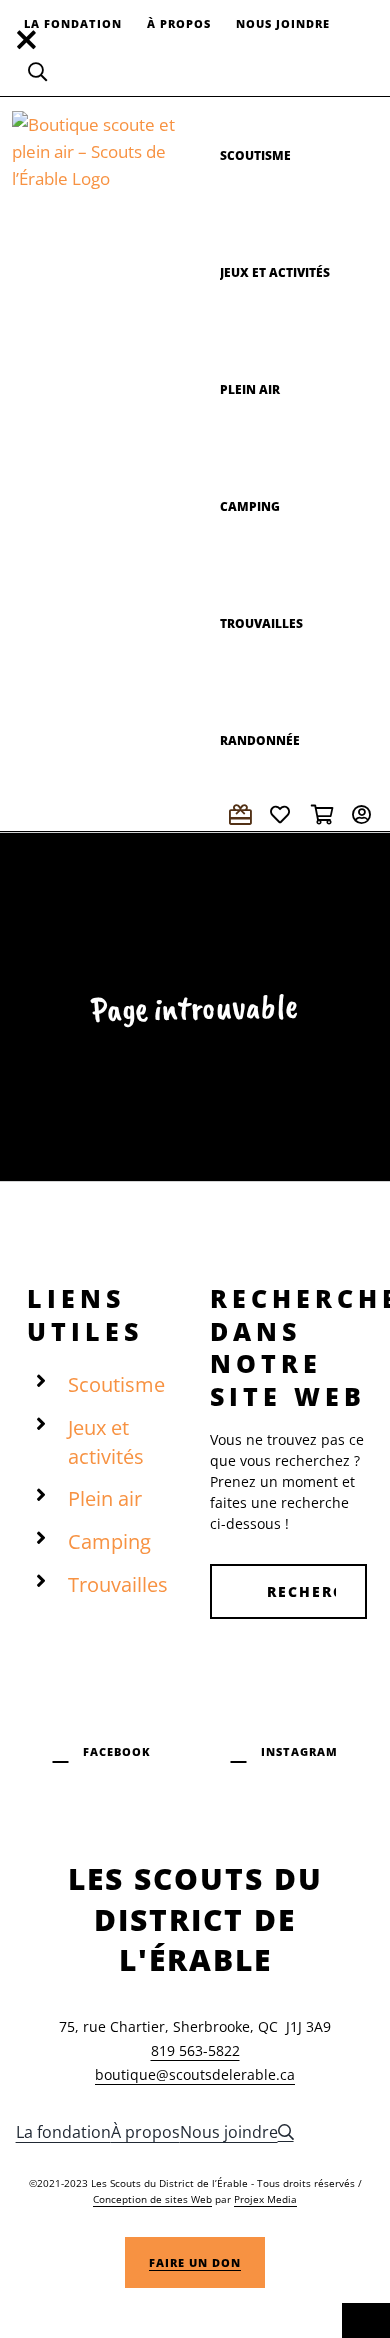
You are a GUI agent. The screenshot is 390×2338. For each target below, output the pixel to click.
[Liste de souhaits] (283, 814)
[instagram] (284, 1749)
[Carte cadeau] (242, 814)
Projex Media (265, 2199)
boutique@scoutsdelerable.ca (195, 2074)
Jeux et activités (106, 1442)
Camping (109, 1541)
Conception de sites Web (152, 2199)
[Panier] (324, 814)
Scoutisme (116, 1384)
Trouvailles (118, 1584)
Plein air (105, 1498)
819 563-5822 (195, 2050)
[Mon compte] (365, 814)
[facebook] (102, 1749)
